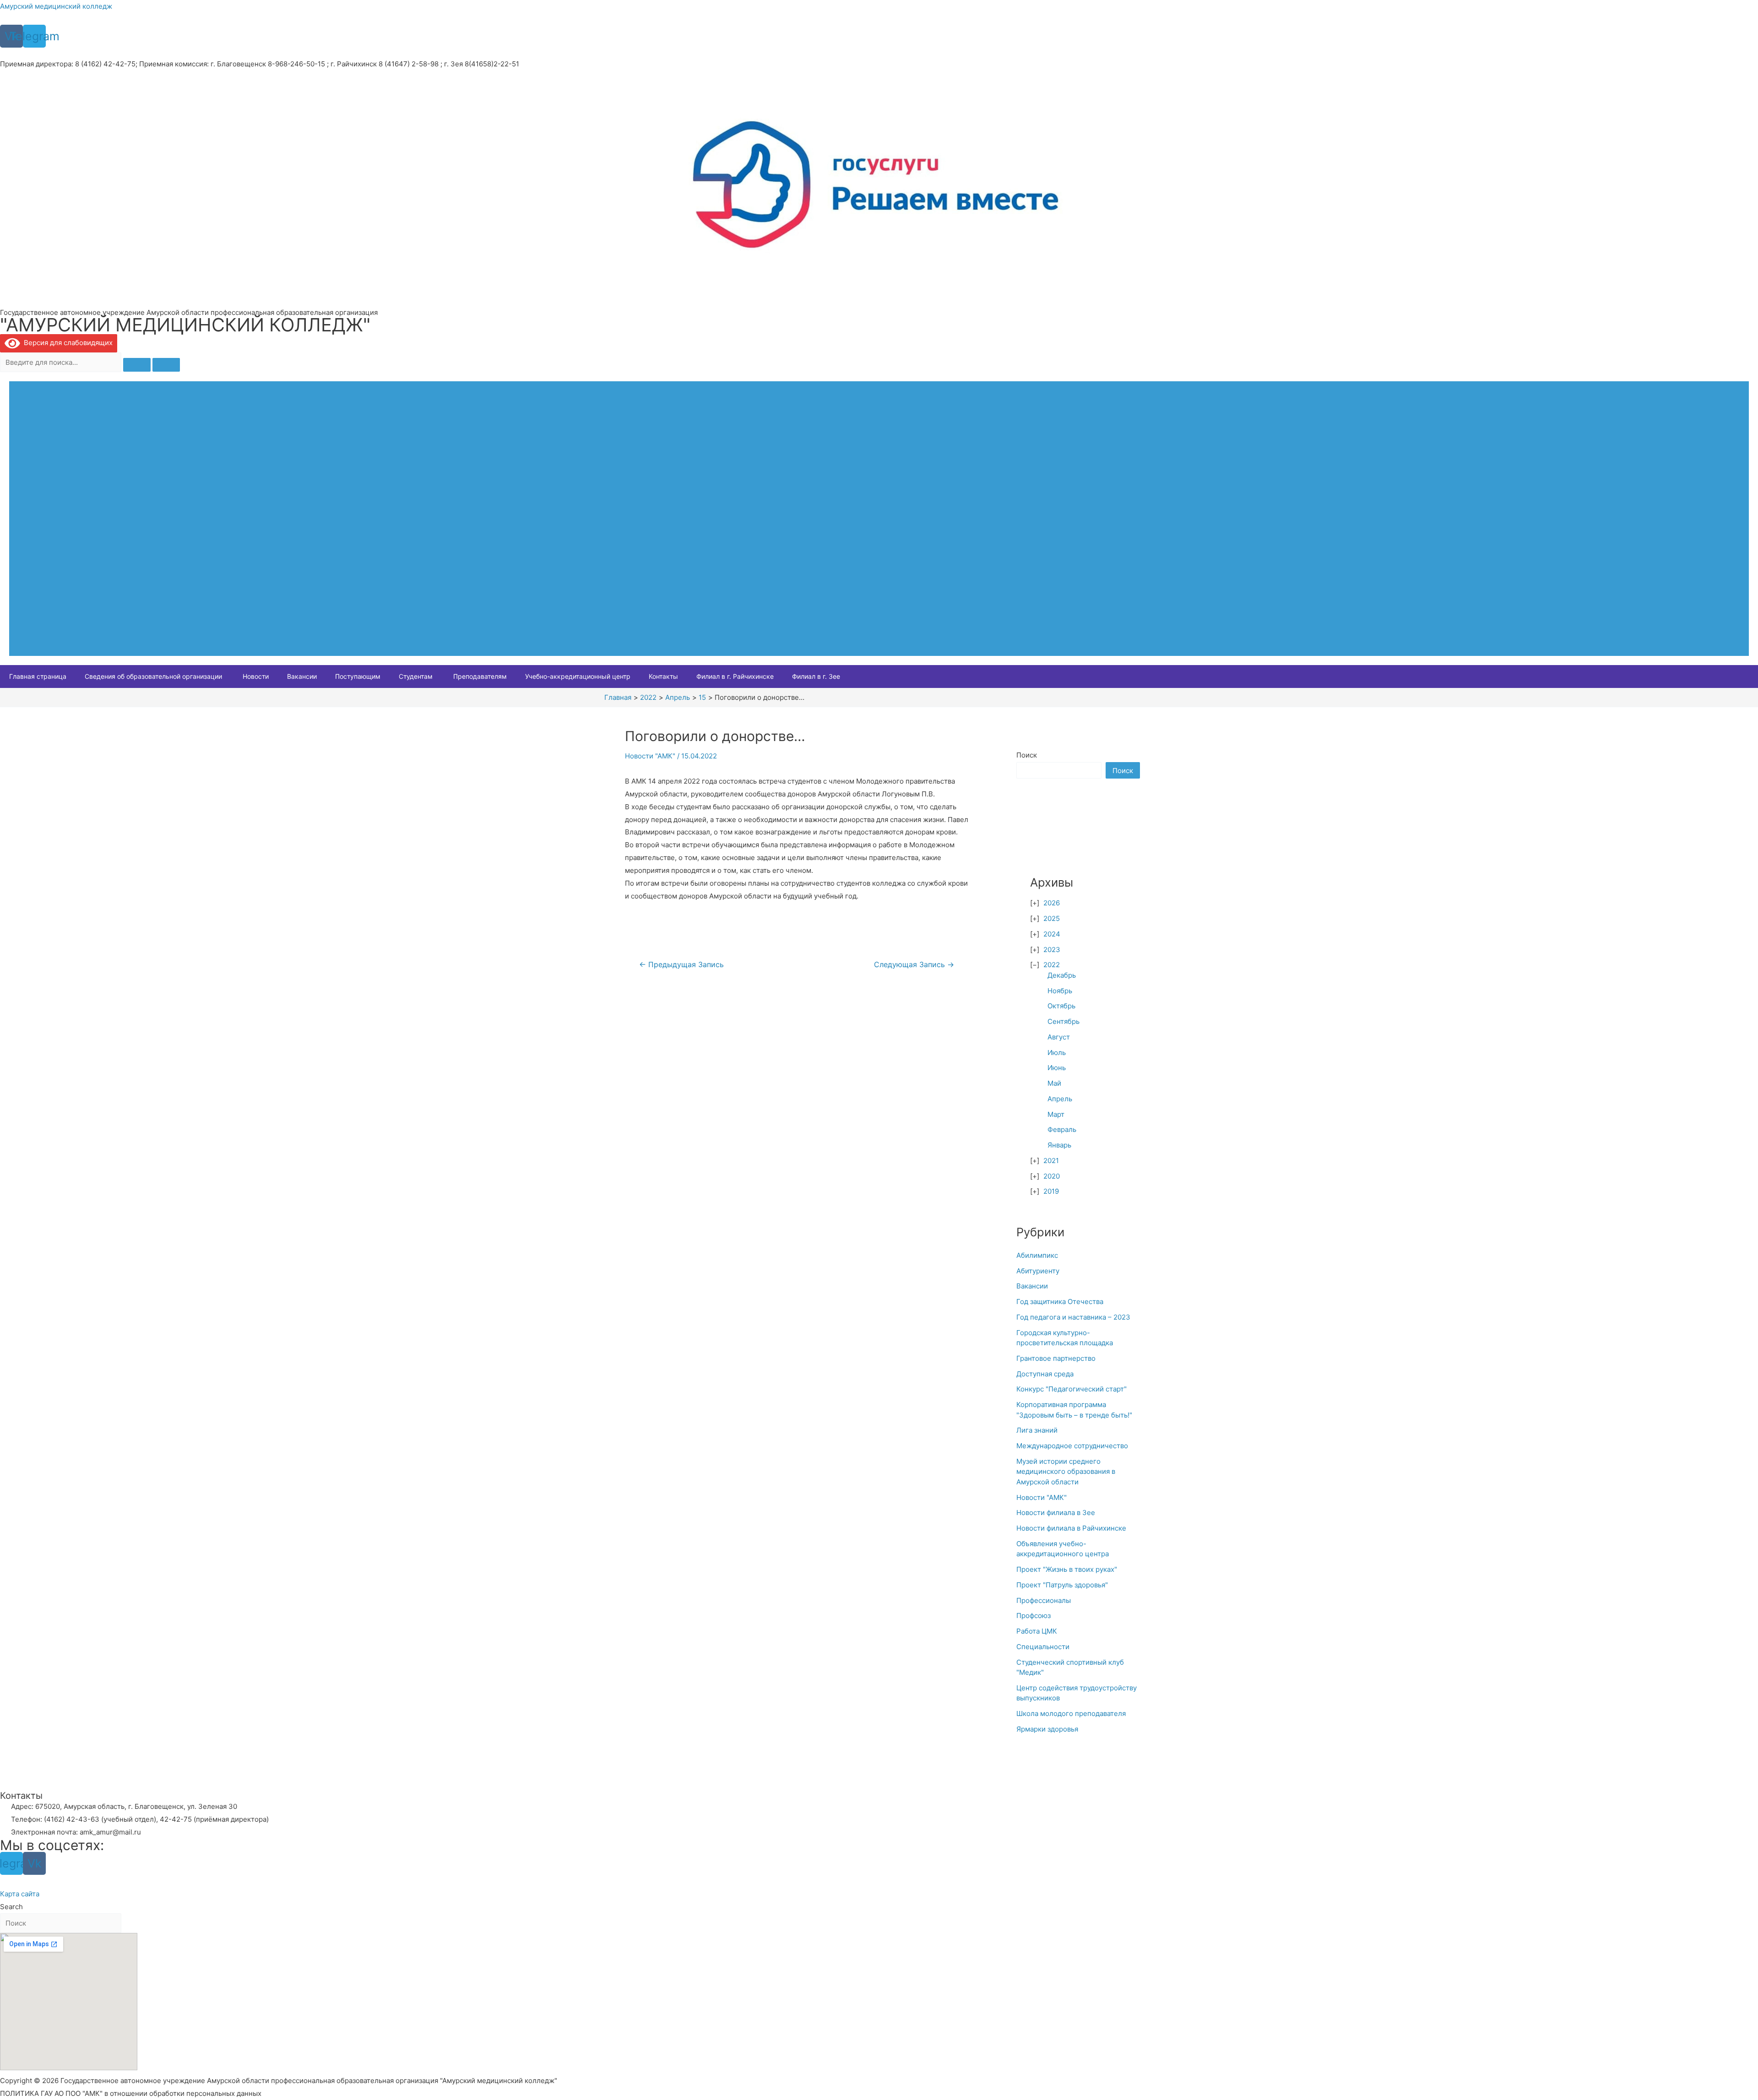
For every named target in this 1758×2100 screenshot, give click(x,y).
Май (1054, 1083)
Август (1059, 1037)
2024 (1052, 934)
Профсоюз (1034, 1616)
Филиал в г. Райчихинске (735, 676)
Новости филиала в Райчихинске (1071, 1528)
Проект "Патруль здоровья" (1062, 1585)
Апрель (1060, 1099)
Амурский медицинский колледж (56, 6)
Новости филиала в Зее (1056, 1513)
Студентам (416, 676)
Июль (1057, 1053)
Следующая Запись (914, 965)
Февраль (1062, 1129)
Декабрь (1062, 975)
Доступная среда (1045, 1374)
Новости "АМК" (650, 756)
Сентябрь (1063, 1021)
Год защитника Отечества (1060, 1302)
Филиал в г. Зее (816, 676)
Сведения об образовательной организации (153, 676)
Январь (1059, 1145)
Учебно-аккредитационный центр (578, 676)
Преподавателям (480, 676)
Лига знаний (1037, 1430)
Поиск (1027, 755)
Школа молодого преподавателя (1071, 1713)
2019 (1051, 1191)
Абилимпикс (1037, 1255)
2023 (1052, 950)
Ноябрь (1060, 991)
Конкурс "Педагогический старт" (1072, 1389)
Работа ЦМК (1037, 1631)
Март (1056, 1114)
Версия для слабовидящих (66, 343)
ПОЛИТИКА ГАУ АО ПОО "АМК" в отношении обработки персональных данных (131, 2093)
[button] (20, 1894)
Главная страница (38, 676)
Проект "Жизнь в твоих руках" (1067, 1569)
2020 (1052, 1176)
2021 (1051, 1161)
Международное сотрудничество (1072, 1446)
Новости (256, 676)
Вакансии (302, 676)
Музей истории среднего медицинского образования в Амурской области (1066, 1472)
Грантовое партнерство (1056, 1358)
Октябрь (1061, 1006)
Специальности (1043, 1647)
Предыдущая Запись (681, 965)
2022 (1052, 965)
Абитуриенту (1038, 1271)
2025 (1052, 918)
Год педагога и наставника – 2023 (1073, 1317)
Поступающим (358, 676)
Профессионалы (1044, 1600)
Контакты (663, 676)
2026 (1052, 903)
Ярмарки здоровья (1047, 1729)
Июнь (1057, 1068)
